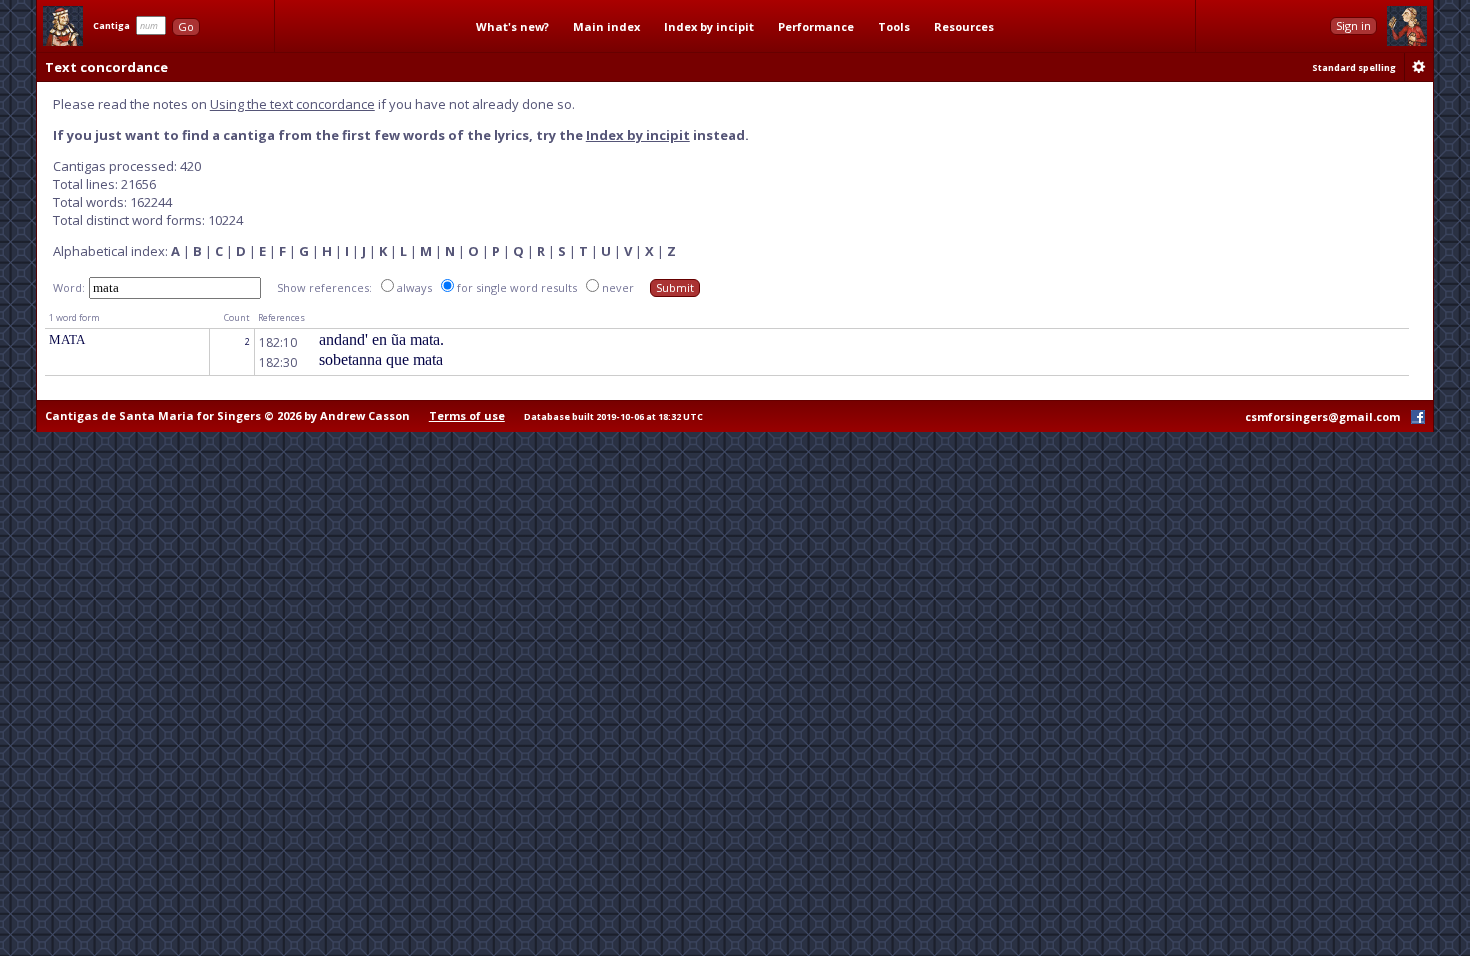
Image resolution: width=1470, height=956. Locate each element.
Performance (816, 26)
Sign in (1353, 25)
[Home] (63, 26)
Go (186, 26)
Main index (606, 26)
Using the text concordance (292, 104)
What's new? (512, 26)
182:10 (278, 342)
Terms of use (467, 415)
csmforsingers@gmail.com (1322, 416)
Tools (894, 26)
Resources (964, 26)
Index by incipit (709, 26)
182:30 (278, 362)
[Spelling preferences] (1419, 67)
